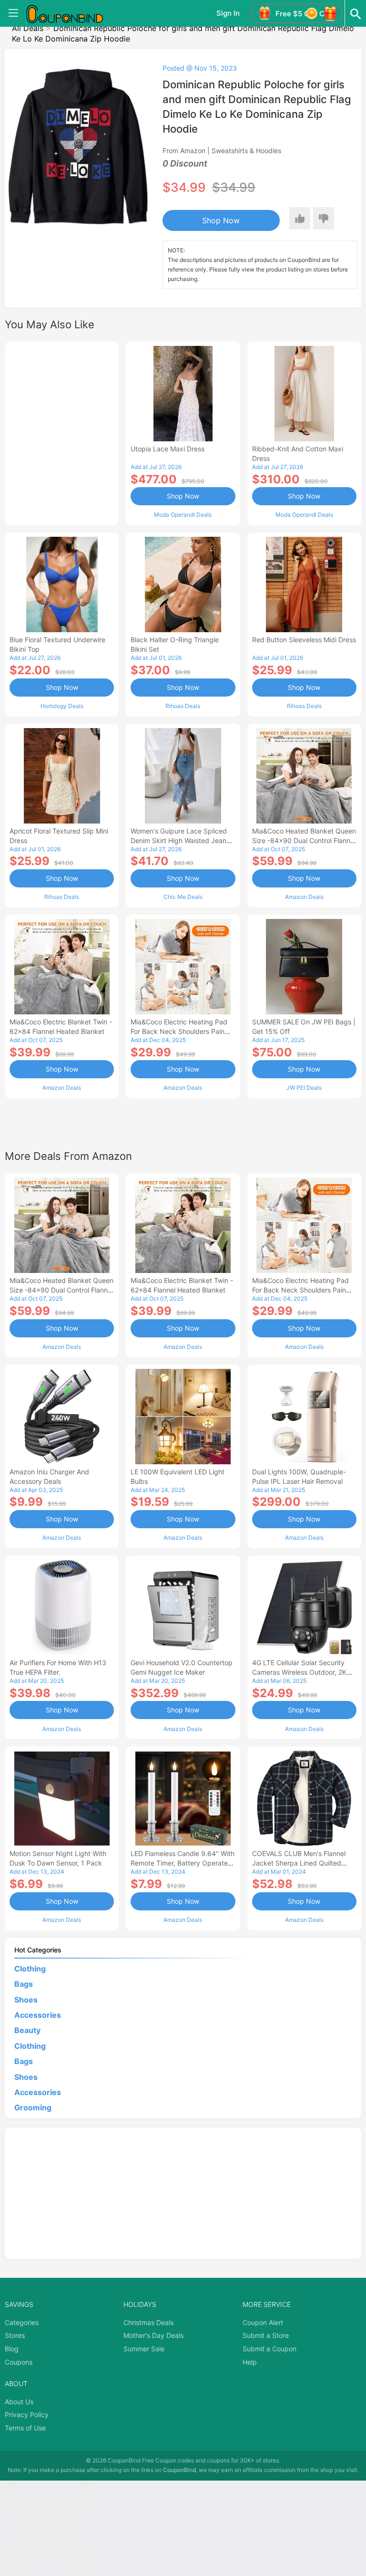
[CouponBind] (71, 13)
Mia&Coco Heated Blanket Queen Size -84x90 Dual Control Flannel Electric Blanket (304, 840)
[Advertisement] (62, 432)
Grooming (33, 2107)
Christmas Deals (148, 2322)
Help (250, 2362)
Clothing (30, 1969)
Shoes (26, 2000)
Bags (24, 1984)
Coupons (19, 2362)
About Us (19, 2402)
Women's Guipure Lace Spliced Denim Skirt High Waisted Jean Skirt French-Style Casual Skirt (179, 840)
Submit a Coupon (269, 2349)
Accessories (38, 2015)
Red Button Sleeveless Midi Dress (304, 640)
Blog (12, 2349)
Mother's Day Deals (153, 2335)
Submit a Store (266, 2335)
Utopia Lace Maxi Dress (168, 449)
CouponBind (179, 2470)
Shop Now (221, 220)
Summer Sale (144, 2349)
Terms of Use (25, 2428)
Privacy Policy (27, 2414)
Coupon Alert (263, 2322)
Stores (15, 2335)
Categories (22, 2322)
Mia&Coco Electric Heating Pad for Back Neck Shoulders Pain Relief (179, 1031)
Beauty (27, 2030)
